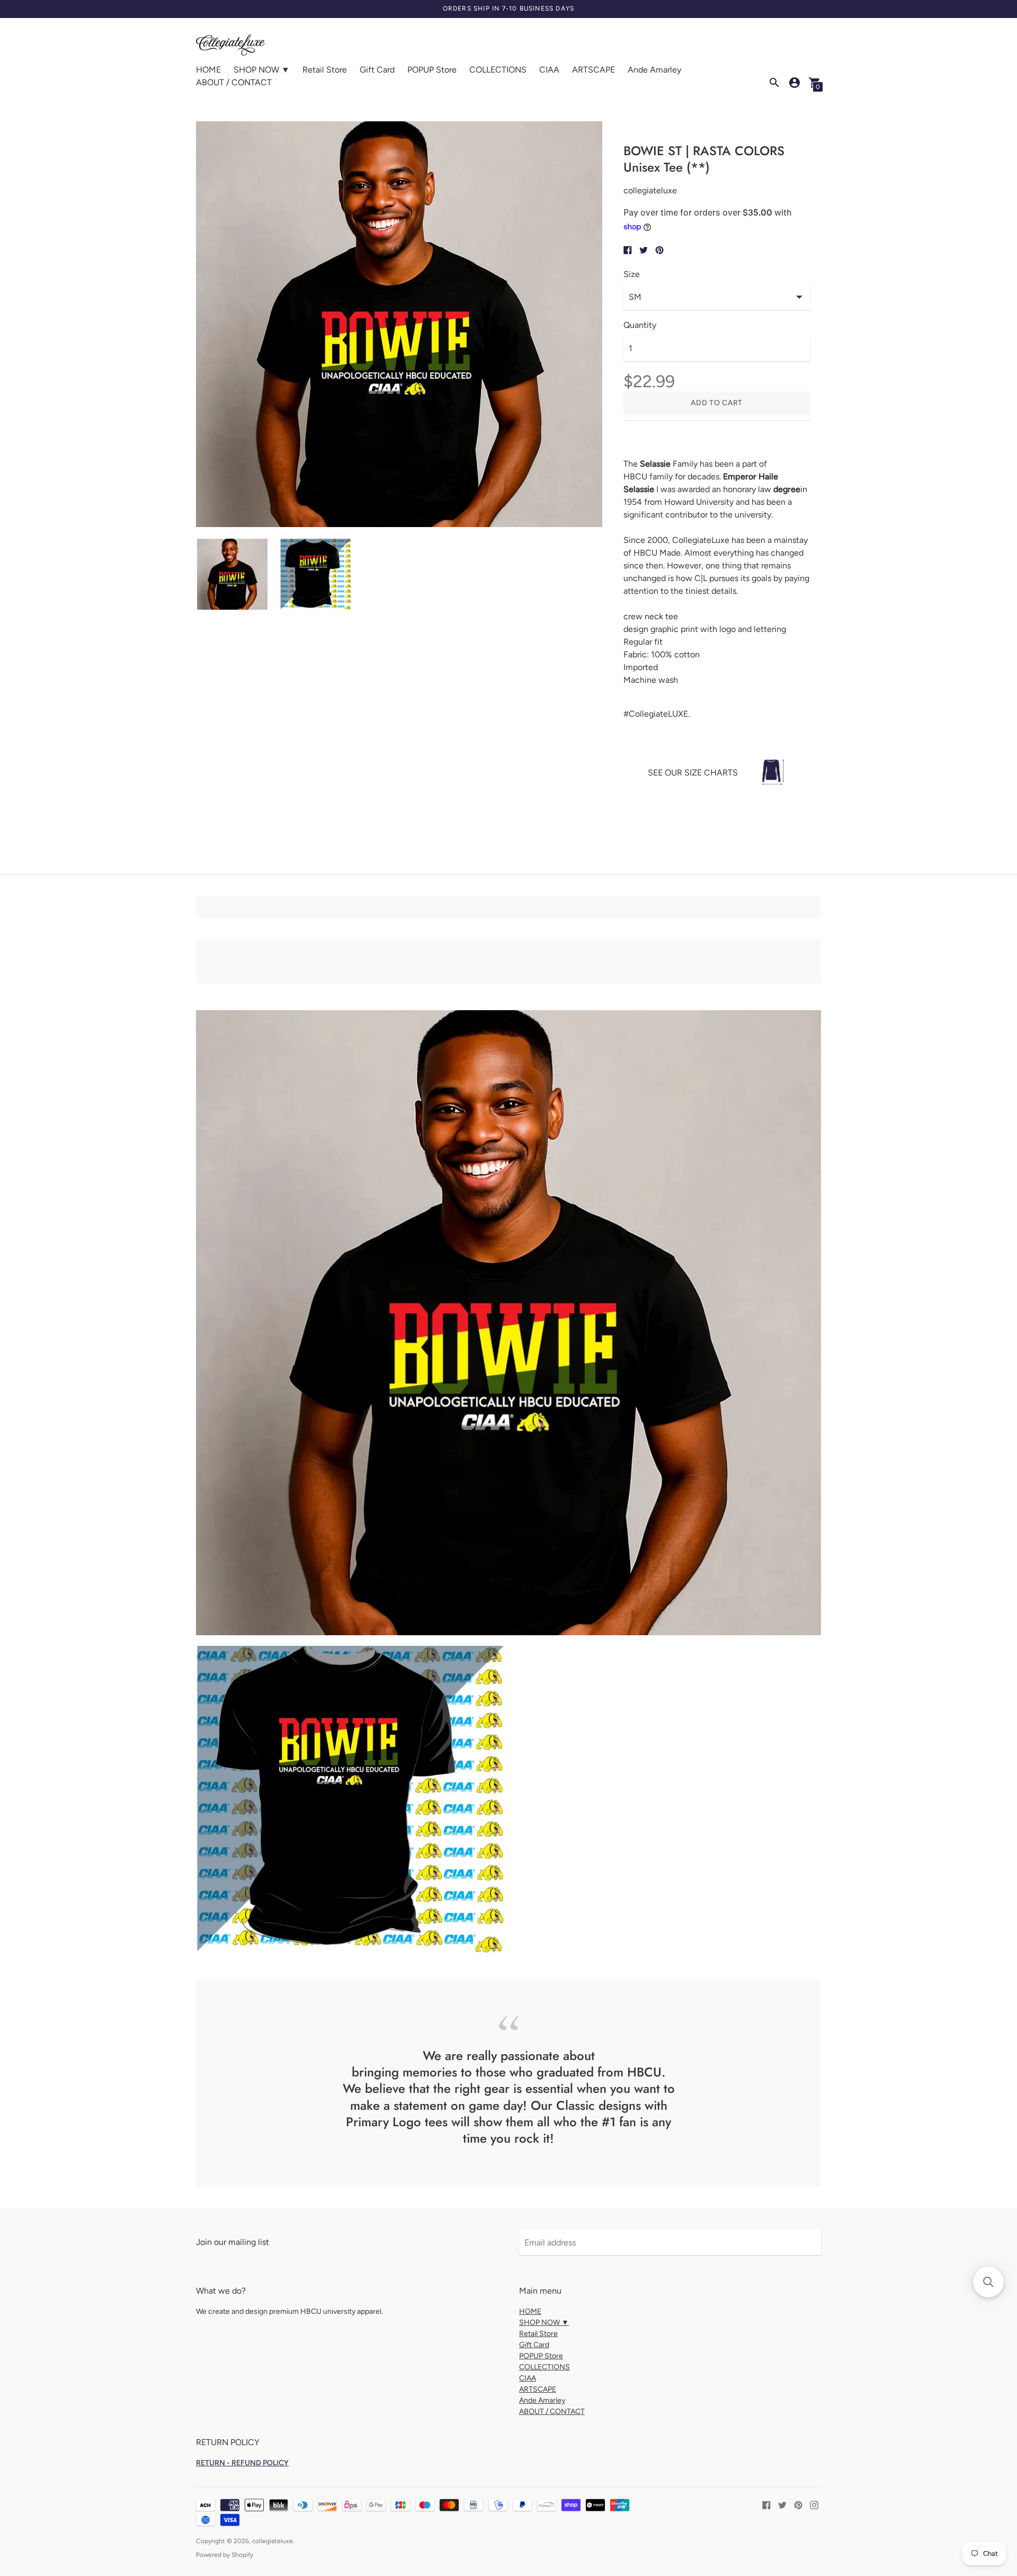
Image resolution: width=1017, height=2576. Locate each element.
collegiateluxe (273, 2541)
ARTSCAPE (594, 70)
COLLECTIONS (498, 70)
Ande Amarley (654, 70)
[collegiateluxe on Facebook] (766, 2504)
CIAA (549, 70)
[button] (988, 2282)
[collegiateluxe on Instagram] (814, 2504)
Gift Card (377, 70)
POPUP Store (432, 70)
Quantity (640, 325)
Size (632, 274)
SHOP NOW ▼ (262, 70)
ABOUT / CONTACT (234, 82)
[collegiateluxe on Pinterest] (798, 2504)
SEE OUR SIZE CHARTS (693, 773)
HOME (208, 70)
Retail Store (325, 70)
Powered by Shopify (225, 2555)
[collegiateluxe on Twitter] (782, 2504)
